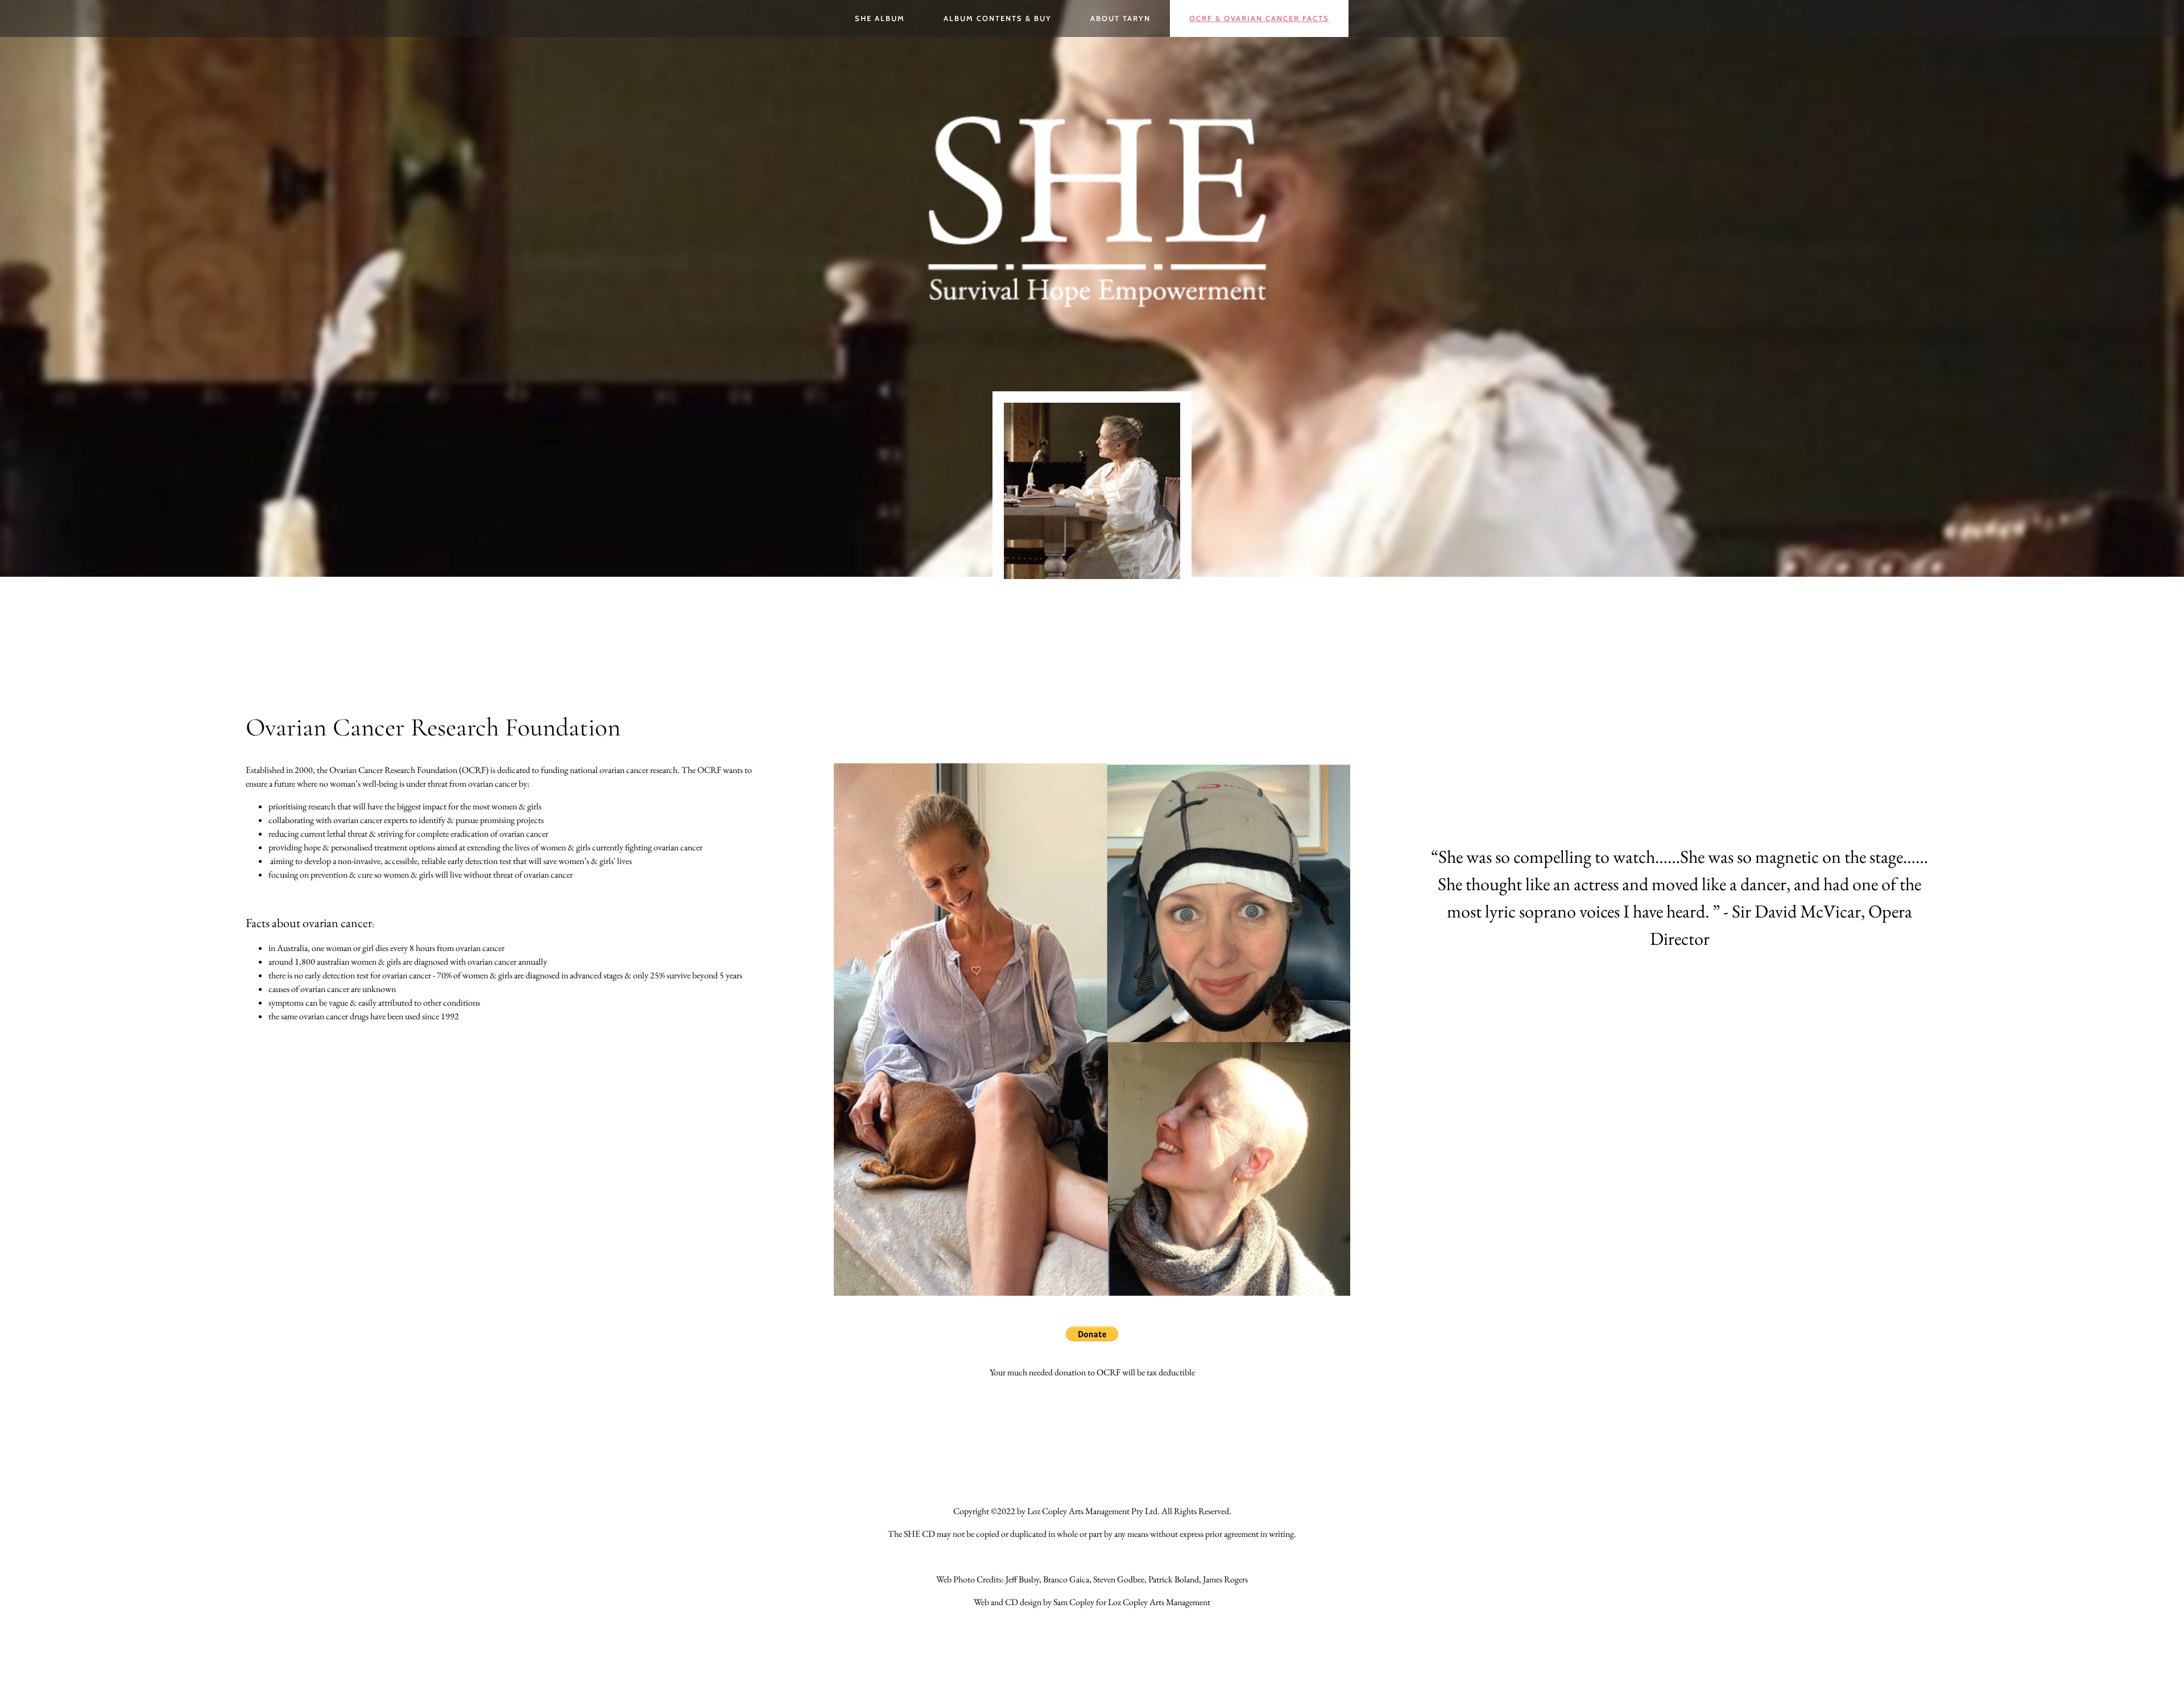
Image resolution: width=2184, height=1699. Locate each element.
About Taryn (1120, 18)
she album (880, 18)
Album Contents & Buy (998, 18)
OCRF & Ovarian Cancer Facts (1259, 18)
